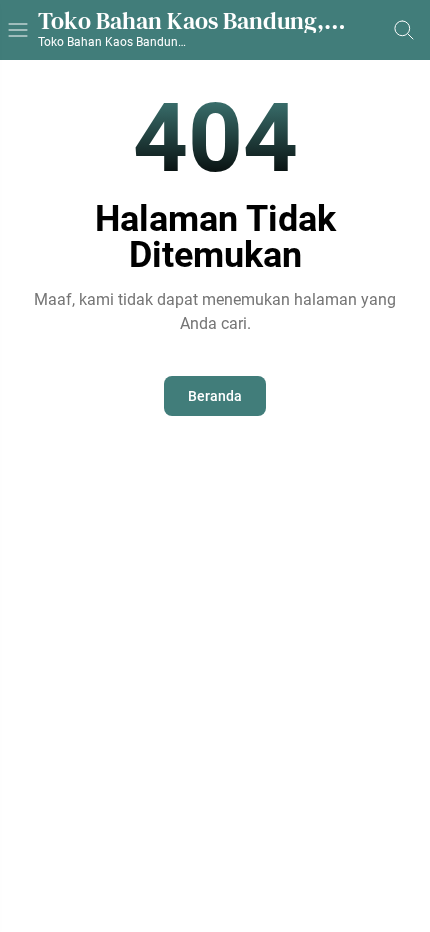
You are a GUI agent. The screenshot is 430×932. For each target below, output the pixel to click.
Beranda (215, 396)
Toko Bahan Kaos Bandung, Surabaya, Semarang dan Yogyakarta (181, 21)
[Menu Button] (18, 30)
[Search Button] (404, 30)
